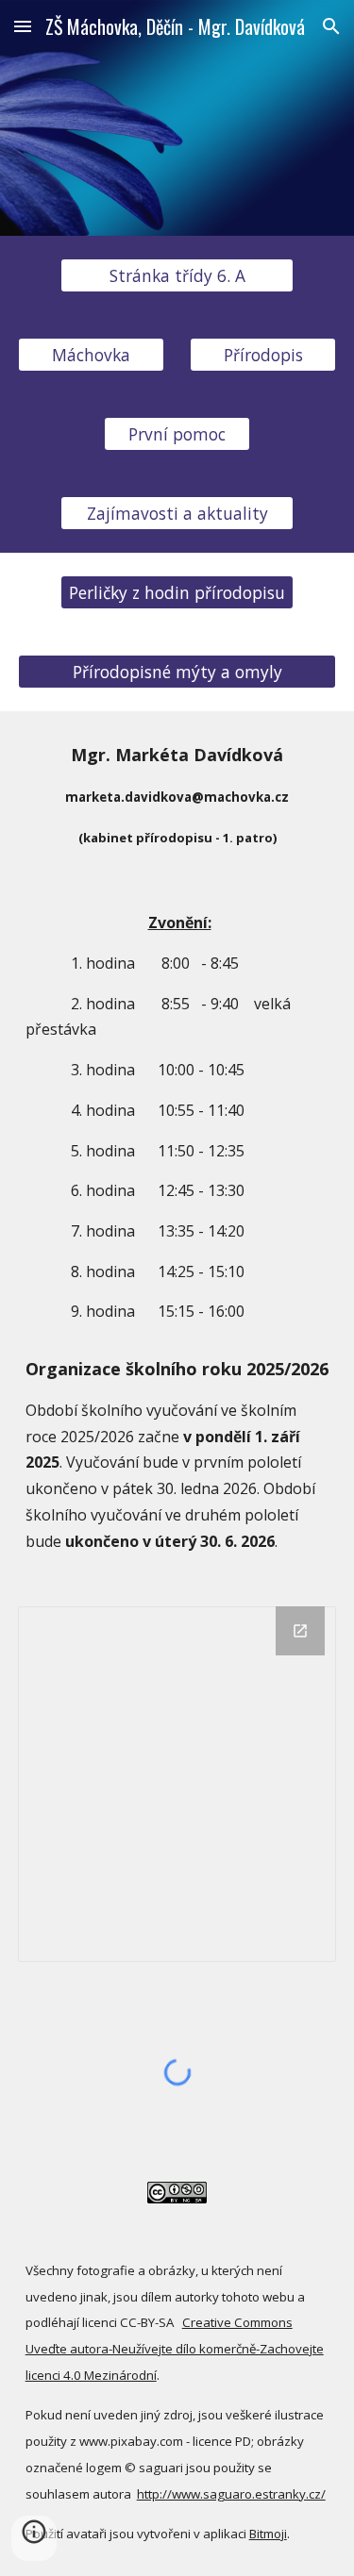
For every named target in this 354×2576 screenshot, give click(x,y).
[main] (177, 795)
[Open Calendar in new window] (300, 1631)
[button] (23, 26)
